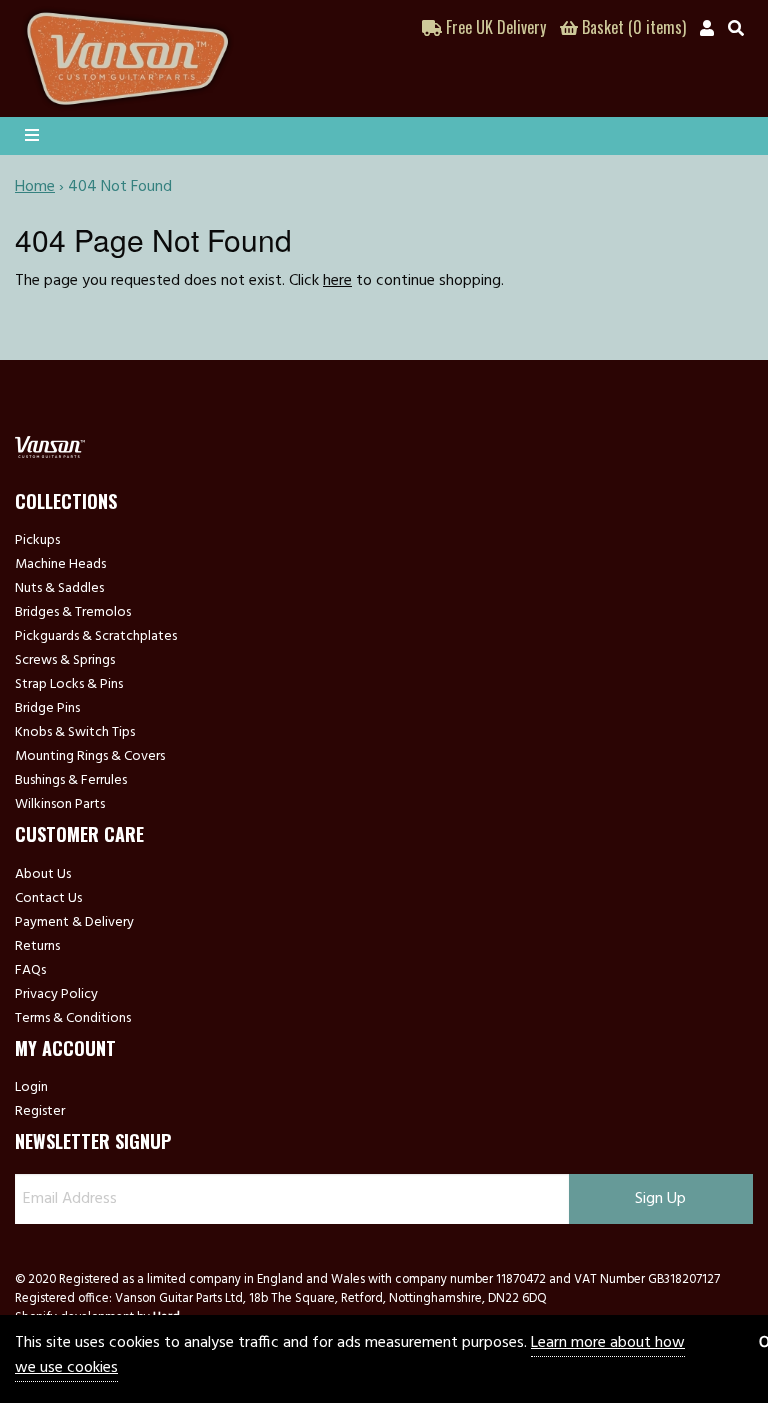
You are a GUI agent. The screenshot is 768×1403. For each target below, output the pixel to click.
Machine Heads (60, 565)
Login (31, 1088)
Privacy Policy (56, 995)
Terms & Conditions (73, 1019)
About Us (43, 875)
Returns (37, 947)
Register (40, 1112)
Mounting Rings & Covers (90, 757)
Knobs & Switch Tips (75, 733)
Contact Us (48, 899)
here (337, 281)
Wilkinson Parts (60, 805)
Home (35, 187)
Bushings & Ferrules (71, 781)
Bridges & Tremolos (73, 613)
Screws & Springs (65, 661)
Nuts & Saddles (59, 589)
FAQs (30, 971)
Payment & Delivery (74, 923)
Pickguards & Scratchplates (96, 637)
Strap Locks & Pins (69, 685)
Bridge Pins (47, 709)
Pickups (37, 541)
